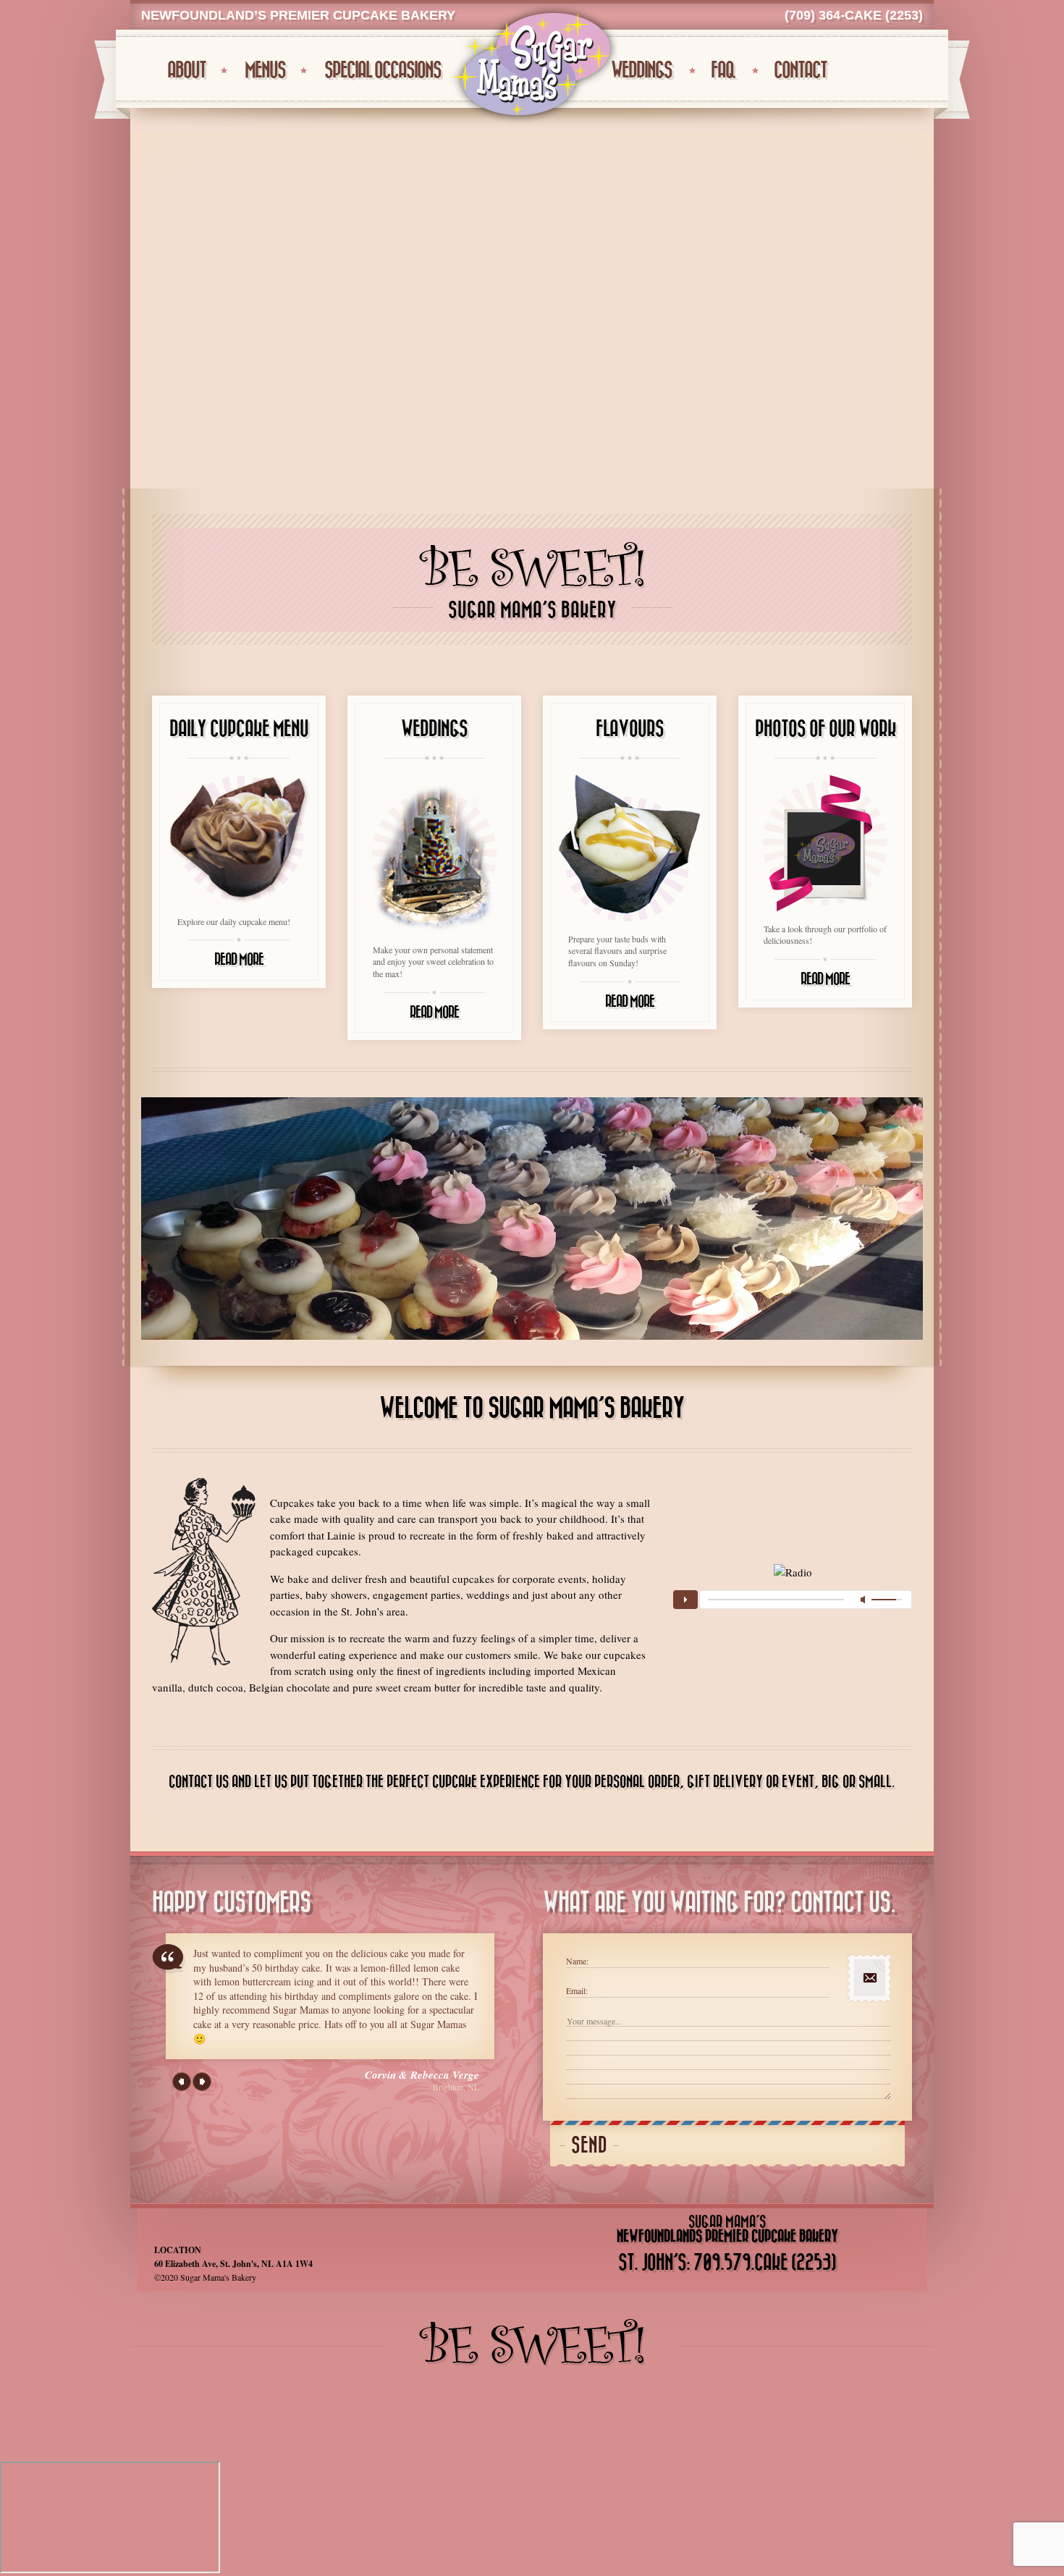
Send (589, 2146)
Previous (182, 2082)
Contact (800, 71)
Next (202, 2082)
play (685, 1600)
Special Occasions (383, 71)
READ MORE (239, 960)
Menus (265, 71)
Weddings (641, 71)
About (186, 71)
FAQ (723, 71)
